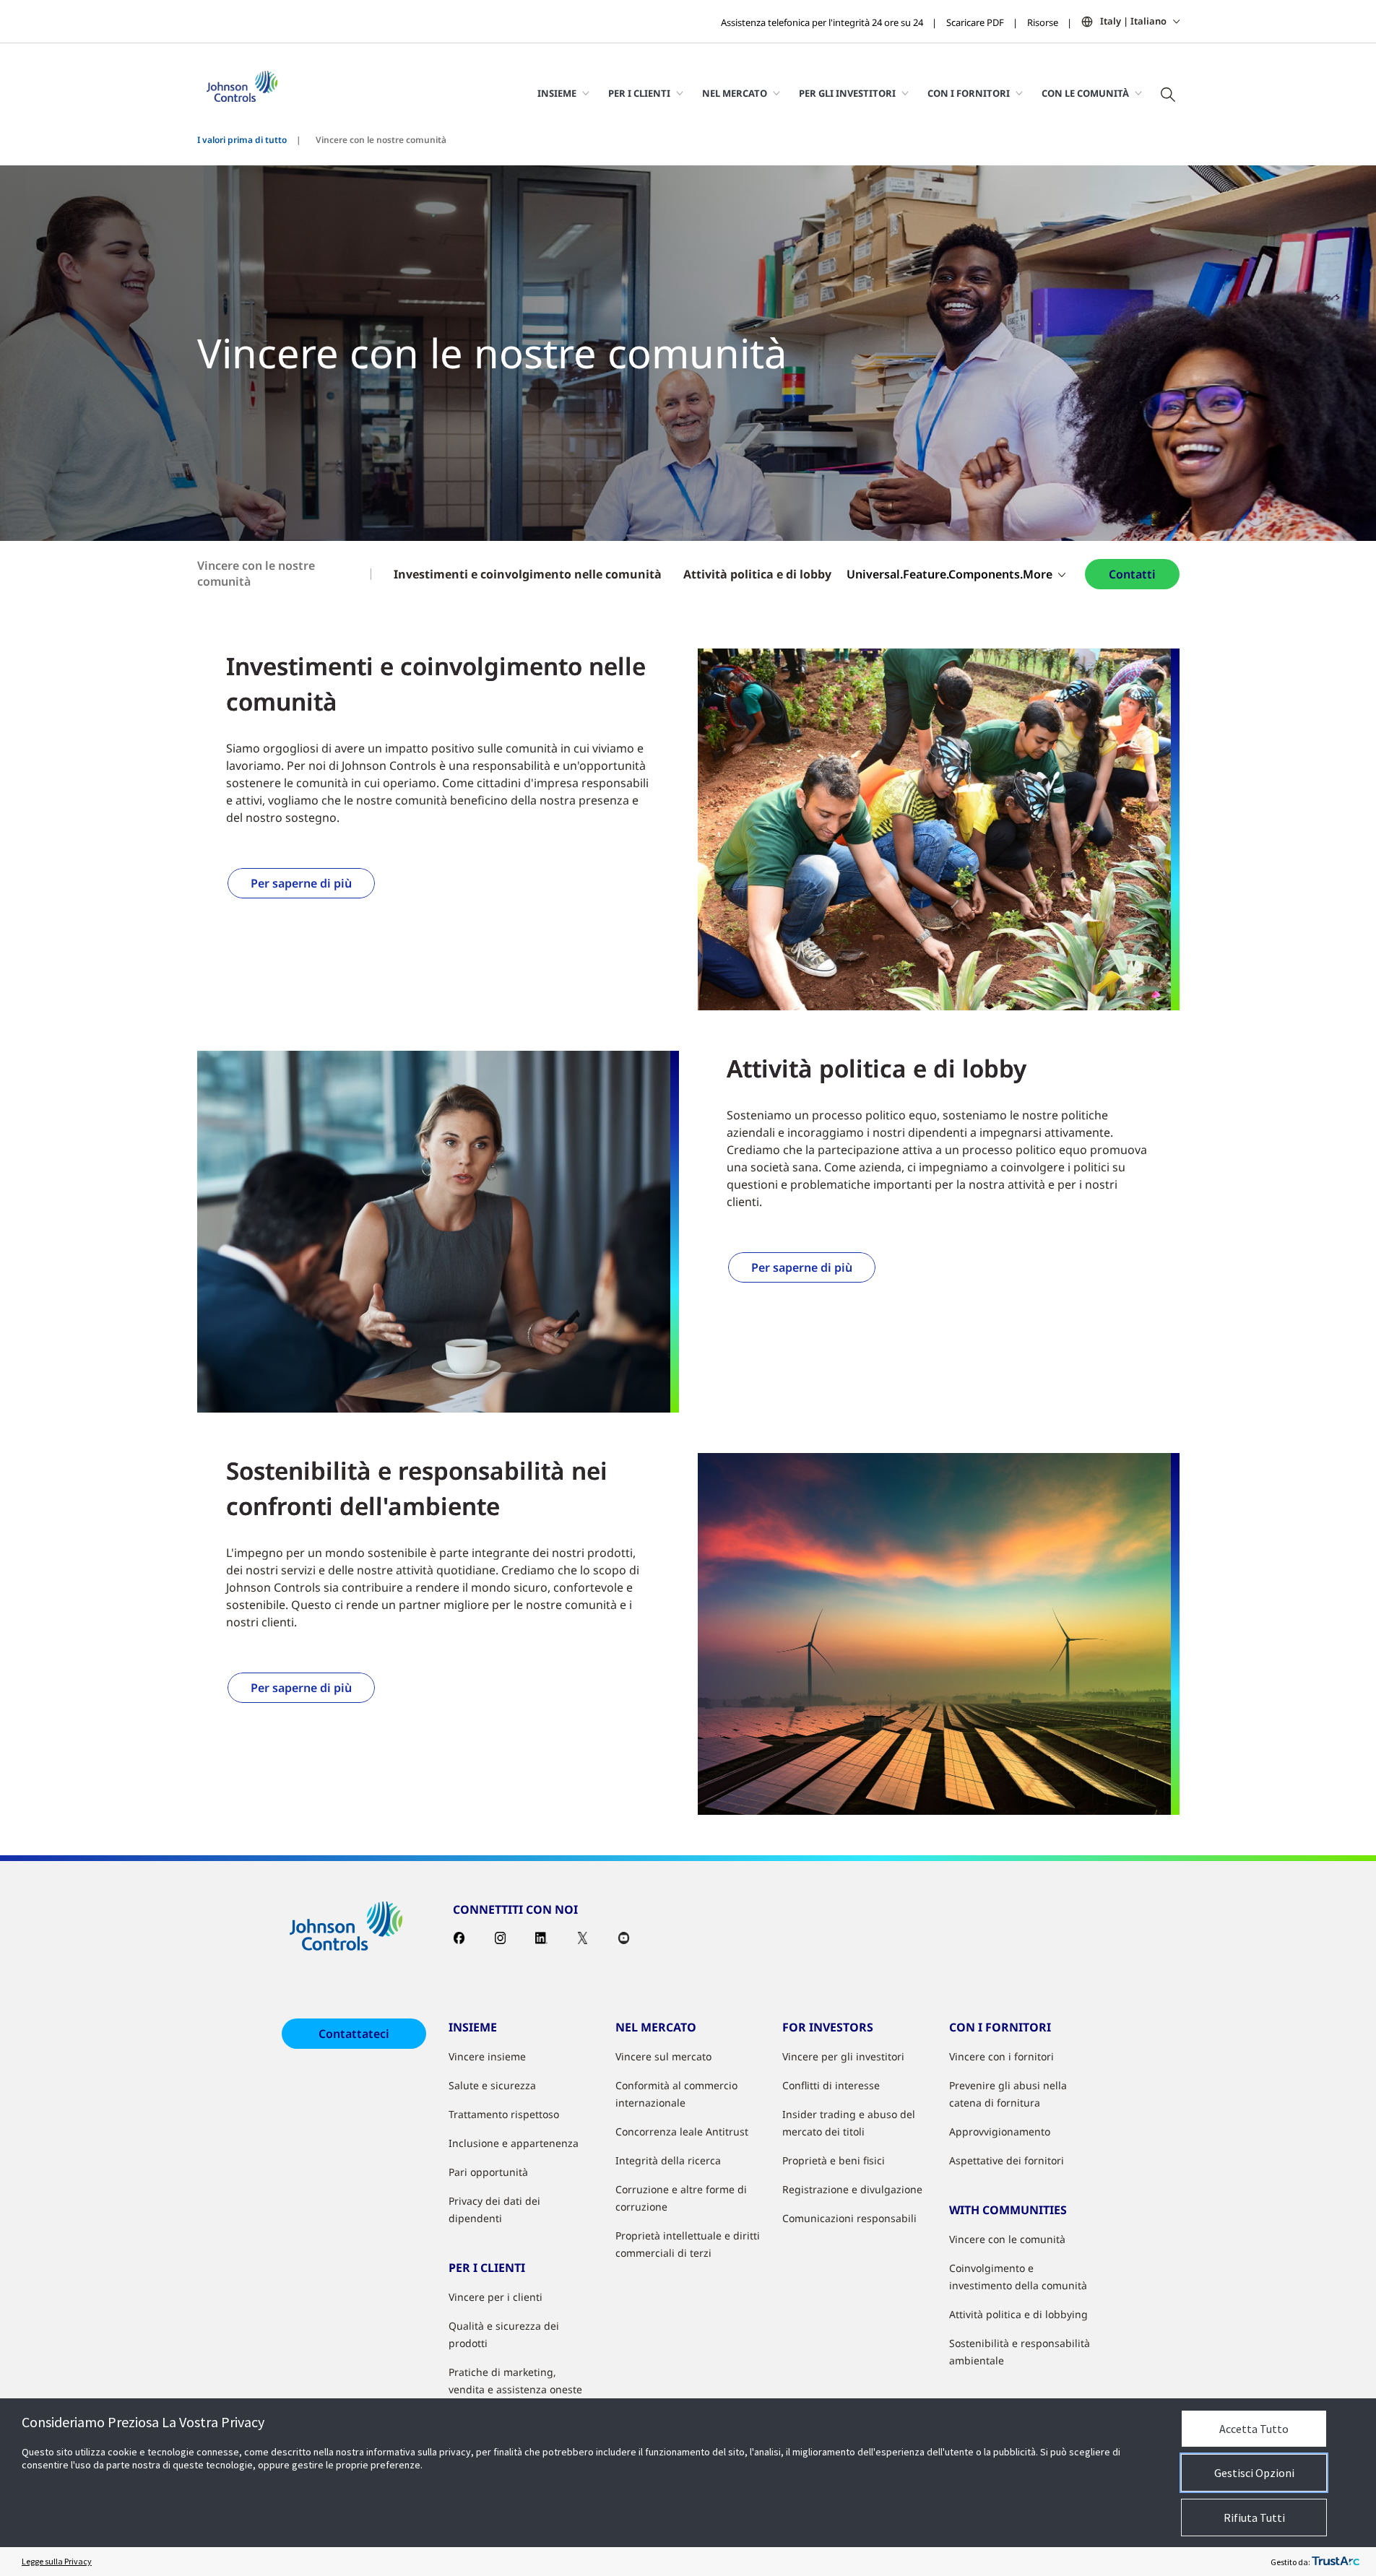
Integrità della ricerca (668, 2160)
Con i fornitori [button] (969, 93)
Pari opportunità (488, 2172)
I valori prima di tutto (242, 140)
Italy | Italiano (1133, 21)
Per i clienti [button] (639, 93)
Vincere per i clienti (496, 2297)
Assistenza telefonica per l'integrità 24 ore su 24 (822, 22)
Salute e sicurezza (492, 2085)
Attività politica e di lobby (757, 574)
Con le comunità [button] (1085, 93)
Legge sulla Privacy (57, 2561)
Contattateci (354, 2034)
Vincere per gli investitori (843, 2056)
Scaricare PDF (975, 22)
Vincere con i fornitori (1001, 2056)
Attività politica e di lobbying (1018, 2314)
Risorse (1043, 22)
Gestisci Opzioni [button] (1254, 2473)
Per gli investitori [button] (847, 93)
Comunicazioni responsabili (849, 2218)
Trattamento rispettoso (504, 2114)
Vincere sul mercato (663, 2056)
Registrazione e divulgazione (852, 2189)
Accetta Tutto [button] (1254, 2429)
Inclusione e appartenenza (514, 2143)
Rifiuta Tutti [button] (1254, 2518)
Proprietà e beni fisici (834, 2160)
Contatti (1132, 574)
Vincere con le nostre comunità (256, 573)
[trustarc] (1336, 2562)
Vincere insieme (487, 2056)
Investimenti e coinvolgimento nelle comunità (528, 574)
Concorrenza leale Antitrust (682, 2132)
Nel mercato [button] (735, 93)
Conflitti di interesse (831, 2085)
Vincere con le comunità (1007, 2239)
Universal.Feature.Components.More (949, 574)
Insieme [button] (557, 93)
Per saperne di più (301, 883)
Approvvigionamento (1000, 2132)
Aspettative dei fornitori (1007, 2160)
